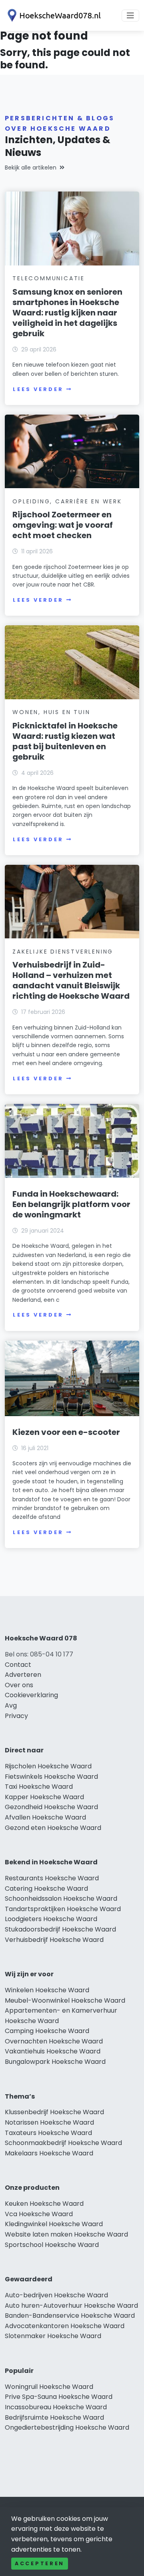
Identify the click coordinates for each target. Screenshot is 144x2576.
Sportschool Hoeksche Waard (52, 2245)
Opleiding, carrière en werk (67, 501)
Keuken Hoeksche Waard (44, 2204)
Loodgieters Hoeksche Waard (51, 1919)
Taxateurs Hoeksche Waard (48, 2133)
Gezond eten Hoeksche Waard (53, 1828)
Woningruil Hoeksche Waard (49, 2387)
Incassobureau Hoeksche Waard (56, 2407)
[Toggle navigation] (130, 16)
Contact (18, 1665)
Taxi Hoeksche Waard (39, 1787)
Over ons (19, 1685)
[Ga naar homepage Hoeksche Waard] (53, 15)
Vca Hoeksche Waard (39, 2214)
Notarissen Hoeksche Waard (49, 2122)
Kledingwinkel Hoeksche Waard (54, 2224)
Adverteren (23, 1675)
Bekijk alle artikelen (31, 168)
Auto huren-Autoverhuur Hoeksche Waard (71, 2306)
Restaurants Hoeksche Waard (52, 1878)
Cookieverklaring (31, 1695)
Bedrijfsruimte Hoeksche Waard (54, 2417)
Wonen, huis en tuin (51, 712)
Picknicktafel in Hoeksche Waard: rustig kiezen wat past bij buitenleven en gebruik (65, 741)
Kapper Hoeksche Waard (44, 1797)
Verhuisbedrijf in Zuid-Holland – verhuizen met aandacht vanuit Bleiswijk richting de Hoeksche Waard (71, 980)
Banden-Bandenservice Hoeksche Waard (70, 2316)
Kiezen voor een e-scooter (66, 1432)
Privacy (16, 1716)
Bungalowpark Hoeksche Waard (55, 2062)
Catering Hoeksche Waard (46, 1889)
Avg (11, 1705)
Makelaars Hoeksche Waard (49, 2153)
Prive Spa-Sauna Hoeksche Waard (59, 2397)
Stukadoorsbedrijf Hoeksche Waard (60, 1929)
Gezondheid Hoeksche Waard (51, 1807)
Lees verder (38, 389)
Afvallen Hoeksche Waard (45, 1817)
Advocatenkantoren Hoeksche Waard (65, 2326)
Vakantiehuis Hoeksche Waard (53, 2051)
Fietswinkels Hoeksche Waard (51, 1777)
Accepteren (40, 2563)
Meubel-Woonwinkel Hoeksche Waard (65, 2000)
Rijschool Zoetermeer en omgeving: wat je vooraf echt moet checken (63, 525)
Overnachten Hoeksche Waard (54, 2041)
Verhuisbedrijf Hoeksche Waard (54, 1940)
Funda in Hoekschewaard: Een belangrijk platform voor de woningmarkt (71, 1204)
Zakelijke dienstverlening (63, 952)
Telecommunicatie (49, 278)
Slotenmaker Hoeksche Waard (53, 2336)
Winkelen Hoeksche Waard (47, 1990)
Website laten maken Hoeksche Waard (66, 2234)
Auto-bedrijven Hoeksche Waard (56, 2295)
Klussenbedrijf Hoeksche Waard (54, 2112)
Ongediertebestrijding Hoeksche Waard (67, 2427)
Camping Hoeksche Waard (47, 2031)
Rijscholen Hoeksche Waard (48, 1766)
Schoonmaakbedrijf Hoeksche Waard (63, 2143)
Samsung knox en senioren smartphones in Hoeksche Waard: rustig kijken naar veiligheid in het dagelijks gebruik (67, 313)
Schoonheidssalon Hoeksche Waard (61, 1899)
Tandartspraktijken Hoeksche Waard (63, 1909)
